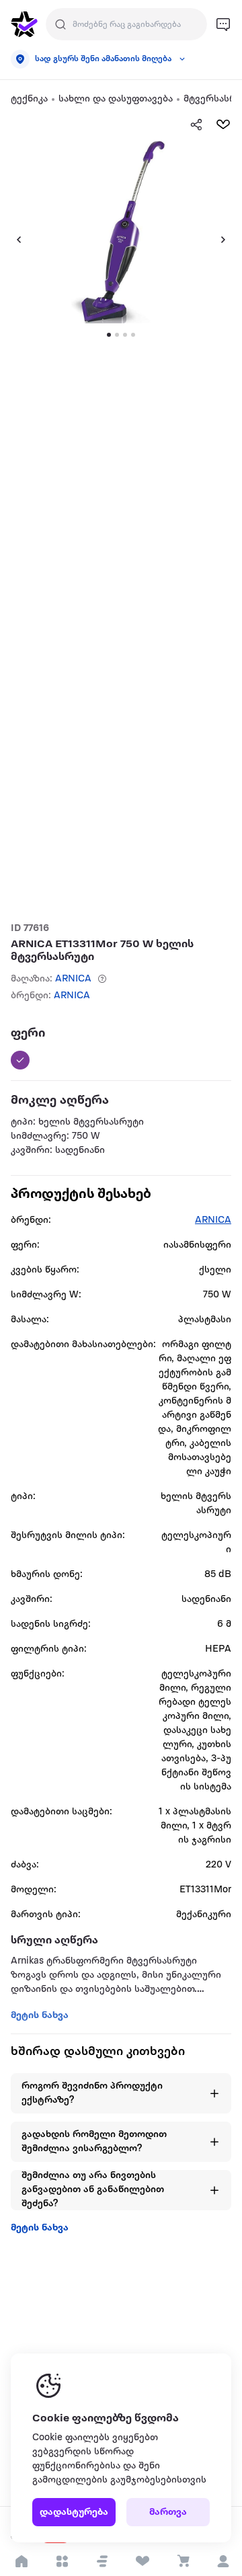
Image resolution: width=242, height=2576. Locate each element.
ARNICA (73, 979)
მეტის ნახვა (40, 2228)
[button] (102, 2561)
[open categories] (62, 2561)
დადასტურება (74, 2512)
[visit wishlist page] (142, 2561)
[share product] (196, 124)
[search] (61, 24)
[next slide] (229, 239)
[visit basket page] (183, 2561)
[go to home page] (24, 24)
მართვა (168, 2512)
